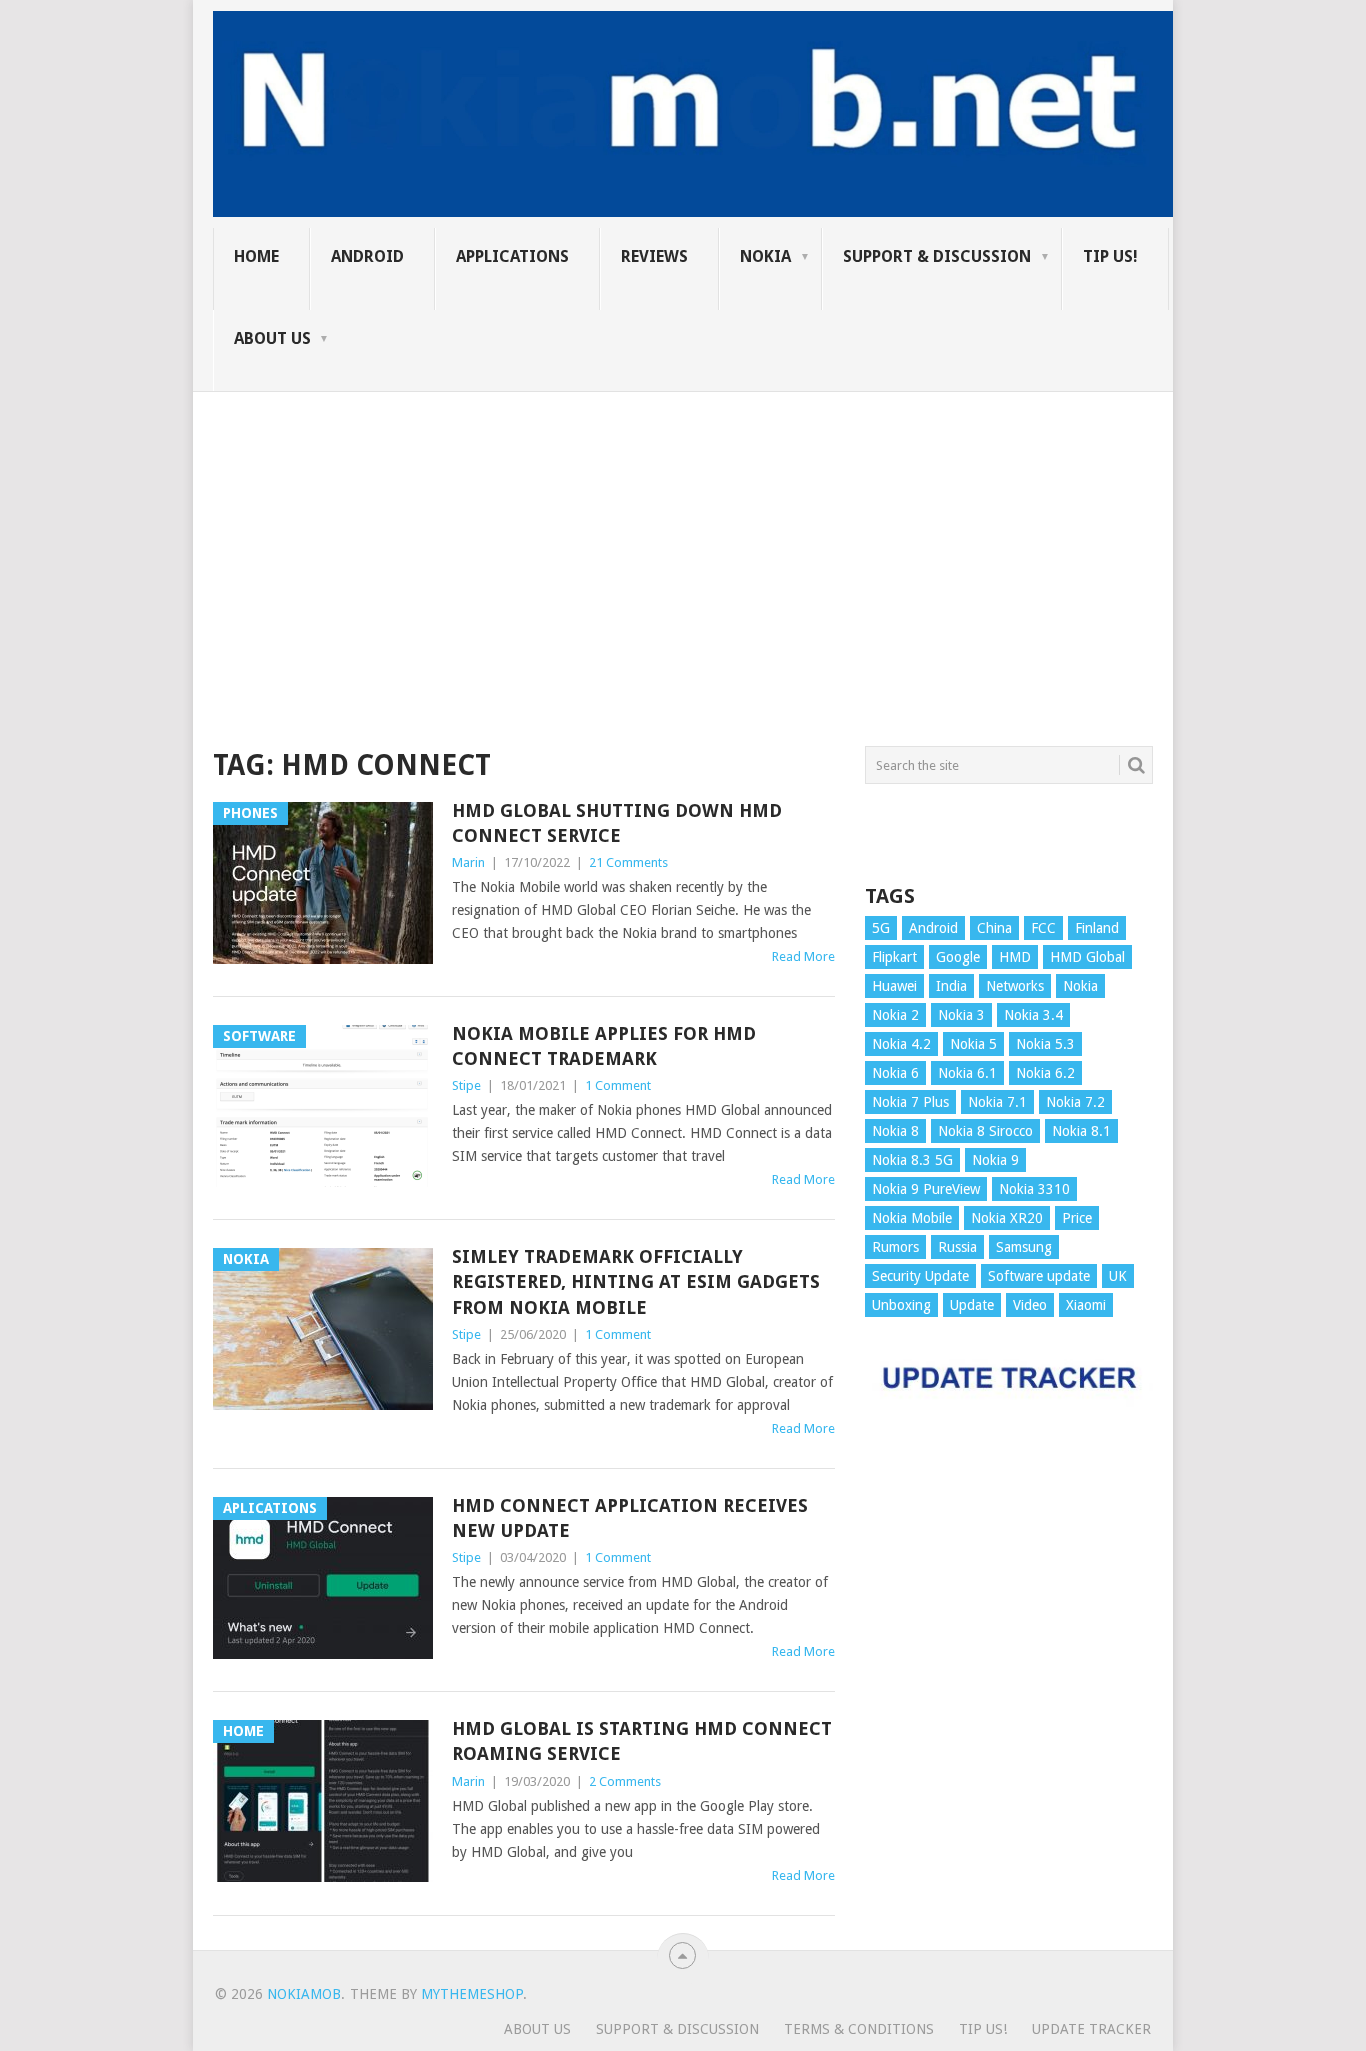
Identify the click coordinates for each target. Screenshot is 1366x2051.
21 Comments (628, 862)
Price (1077, 1218)
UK (1118, 1276)
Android (367, 256)
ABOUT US (272, 338)
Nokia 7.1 (997, 1102)
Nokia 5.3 (1045, 1044)
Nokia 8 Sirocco (985, 1131)
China (994, 928)
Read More (803, 956)
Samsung (1024, 1247)
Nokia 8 (895, 1131)
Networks (1015, 986)
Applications (512, 256)
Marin (468, 862)
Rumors (895, 1247)
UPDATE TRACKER (1091, 2029)
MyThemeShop (472, 1994)
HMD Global (1087, 957)
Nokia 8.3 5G (912, 1160)
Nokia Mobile (912, 1218)
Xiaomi (1086, 1305)
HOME (256, 256)
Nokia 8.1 (1081, 1131)
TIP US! (1110, 256)
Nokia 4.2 (901, 1044)
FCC (1043, 928)
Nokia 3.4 (1033, 1015)
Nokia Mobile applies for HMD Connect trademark (604, 1046)
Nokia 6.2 (1045, 1073)
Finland (1097, 928)
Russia (957, 1247)
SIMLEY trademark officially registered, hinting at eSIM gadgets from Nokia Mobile (636, 1281)
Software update (1039, 1276)
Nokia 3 (961, 1015)
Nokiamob (304, 1994)
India (951, 986)
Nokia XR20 (1007, 1218)
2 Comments (625, 1781)
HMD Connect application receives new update (630, 1518)
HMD (1015, 957)
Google (958, 957)
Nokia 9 (995, 1160)
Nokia (765, 256)
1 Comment (618, 1085)
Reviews (654, 256)
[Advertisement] (683, 532)
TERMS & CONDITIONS (859, 2029)
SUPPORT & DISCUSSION (937, 256)
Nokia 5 (973, 1044)
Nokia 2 (895, 1015)
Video (1030, 1305)
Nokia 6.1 (967, 1073)
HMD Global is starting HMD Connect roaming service (642, 1741)
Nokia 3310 (1034, 1189)
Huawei (894, 986)
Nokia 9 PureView (926, 1189)
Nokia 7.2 (1075, 1102)
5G (881, 928)
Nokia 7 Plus (910, 1102)
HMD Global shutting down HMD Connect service (617, 823)
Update (972, 1305)
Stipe (466, 1085)
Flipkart (894, 957)
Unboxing (901, 1305)
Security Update (920, 1276)
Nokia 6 (895, 1073)
